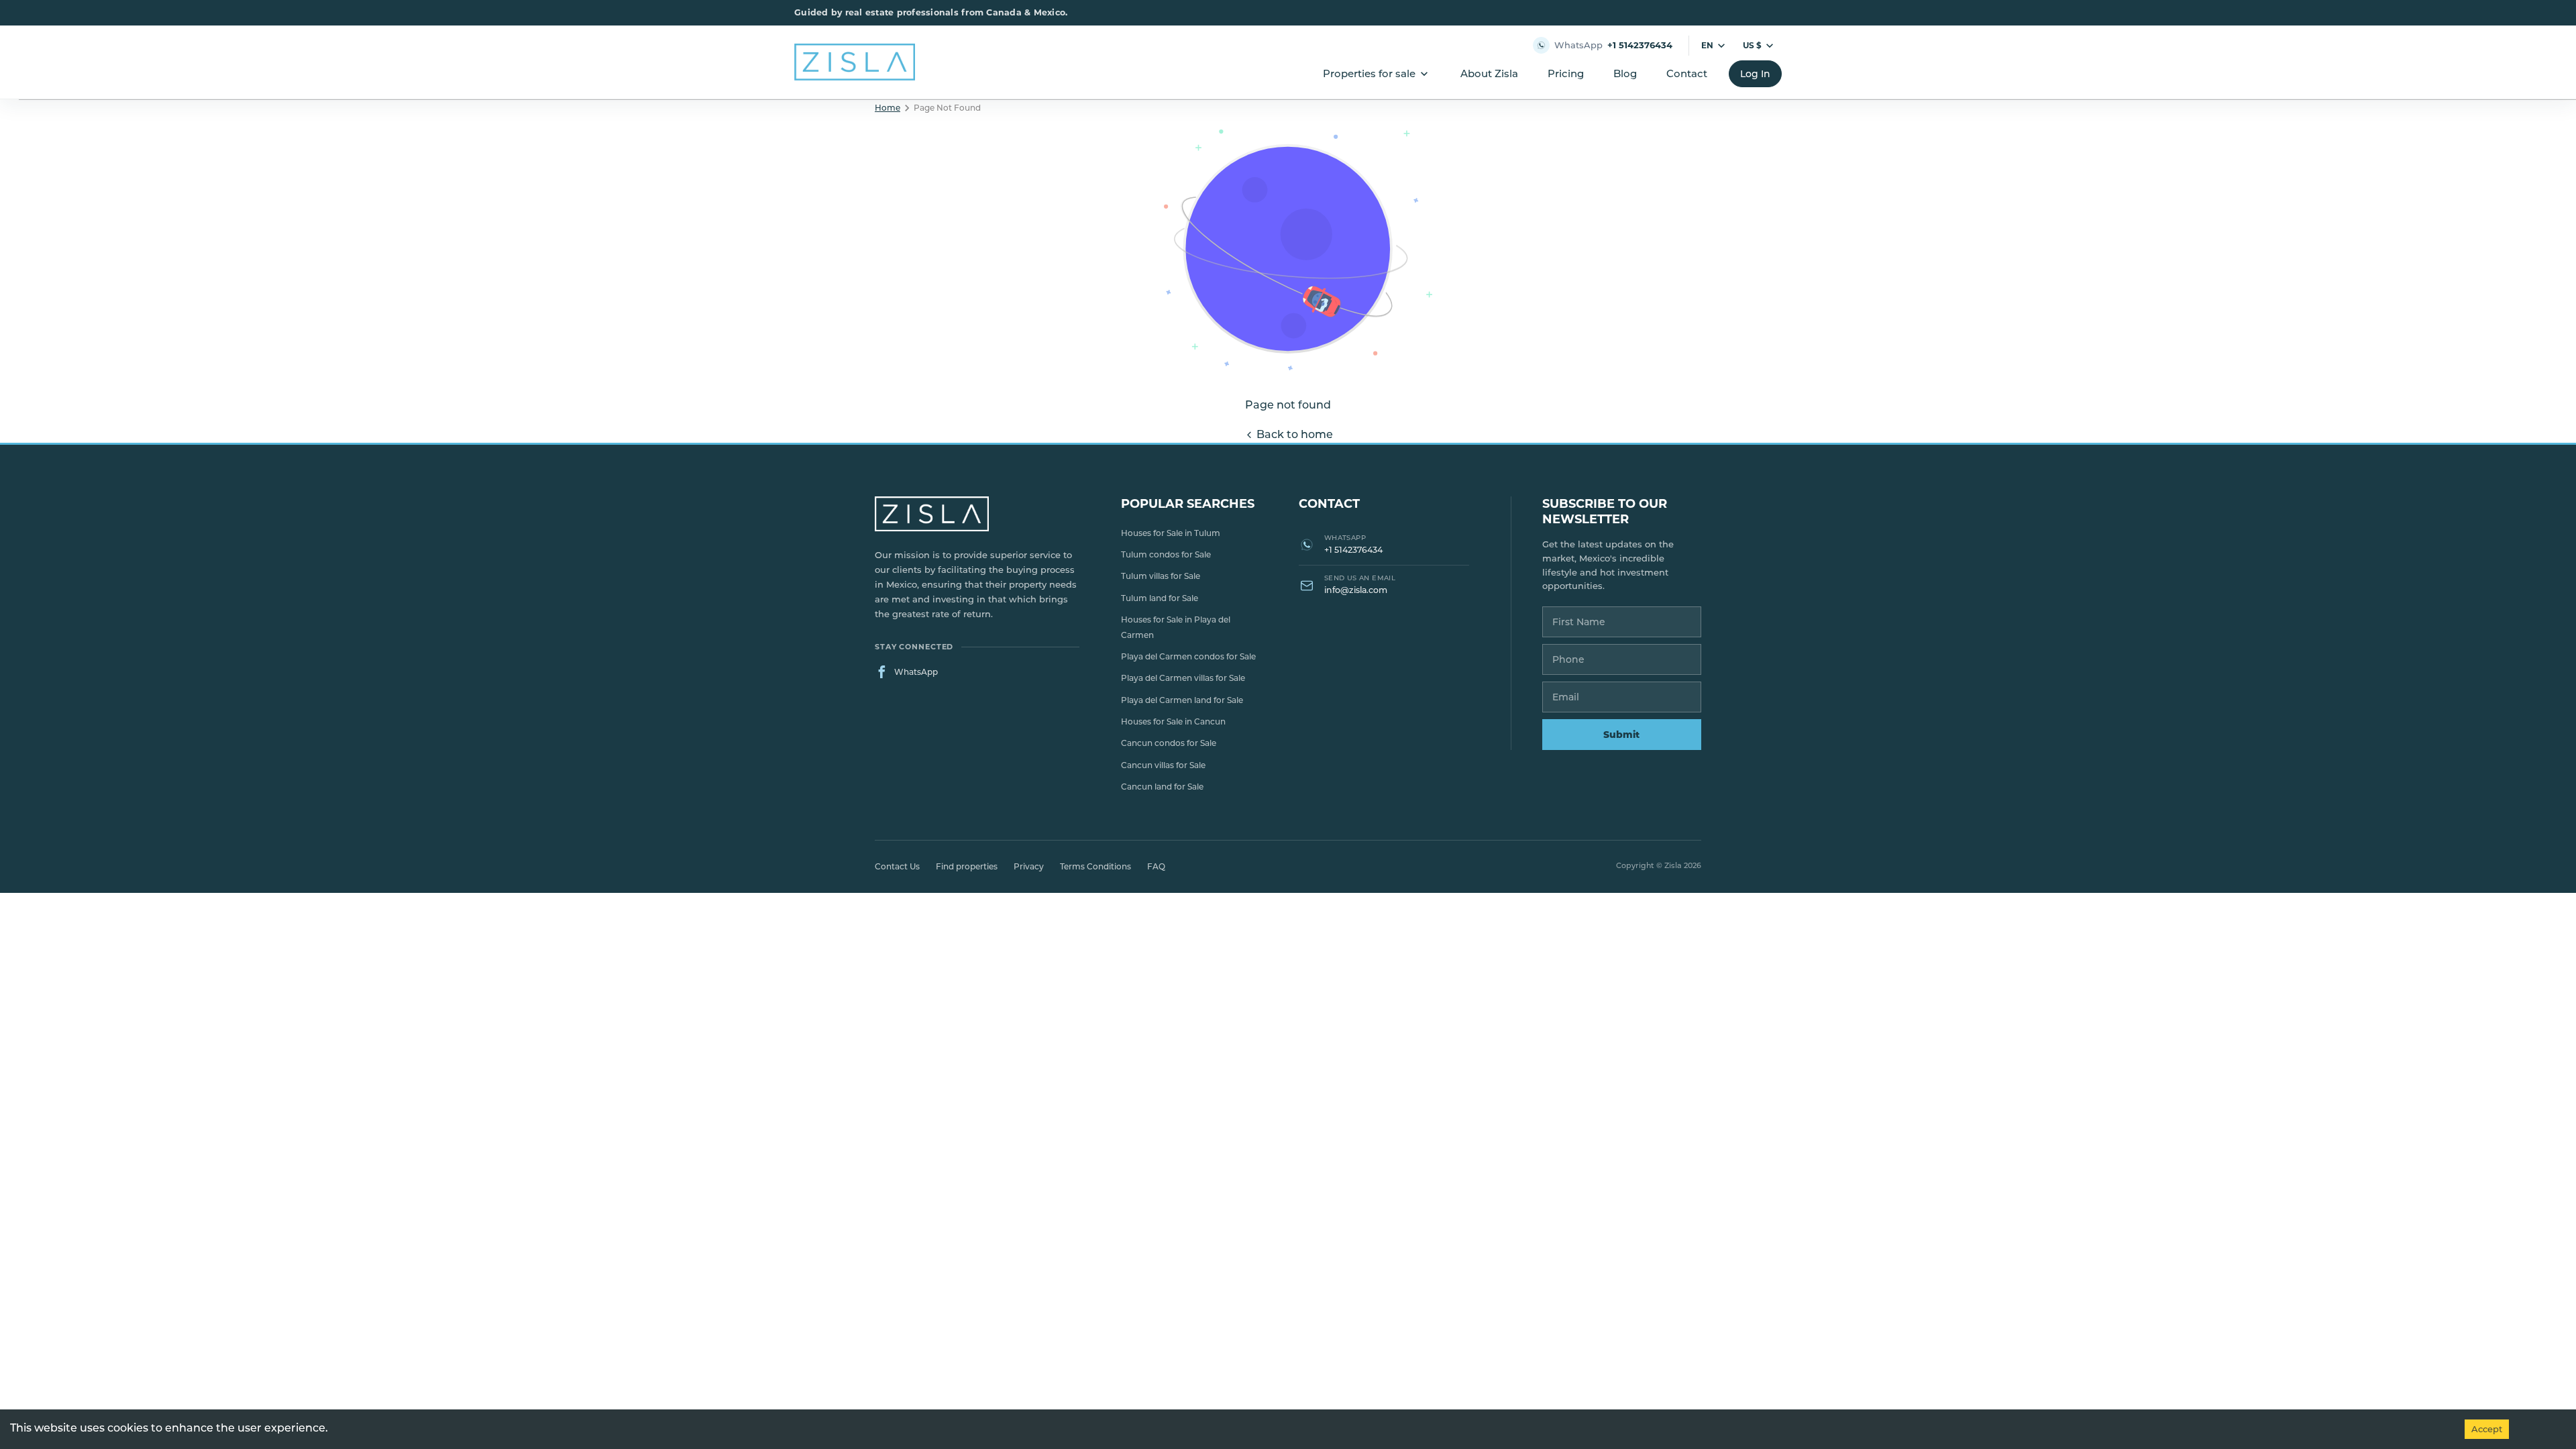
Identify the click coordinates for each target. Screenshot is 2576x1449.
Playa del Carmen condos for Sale (1188, 656)
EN (1707, 45)
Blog (1625, 73)
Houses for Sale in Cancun (1173, 721)
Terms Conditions (1095, 866)
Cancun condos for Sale (1169, 743)
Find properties (967, 866)
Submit (1621, 735)
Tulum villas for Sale (1161, 576)
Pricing (1566, 73)
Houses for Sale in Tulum (1171, 533)
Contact (1687, 73)
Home (888, 108)
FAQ (1156, 866)
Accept (2487, 1429)
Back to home (1295, 434)
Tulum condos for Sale (1166, 554)
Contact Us (897, 866)
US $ (1752, 45)
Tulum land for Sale (1160, 598)
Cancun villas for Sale (1163, 765)
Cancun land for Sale (1162, 787)
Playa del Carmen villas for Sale (1183, 678)
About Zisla (1489, 73)
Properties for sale (1369, 73)
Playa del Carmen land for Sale (1182, 700)
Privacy (1029, 866)
